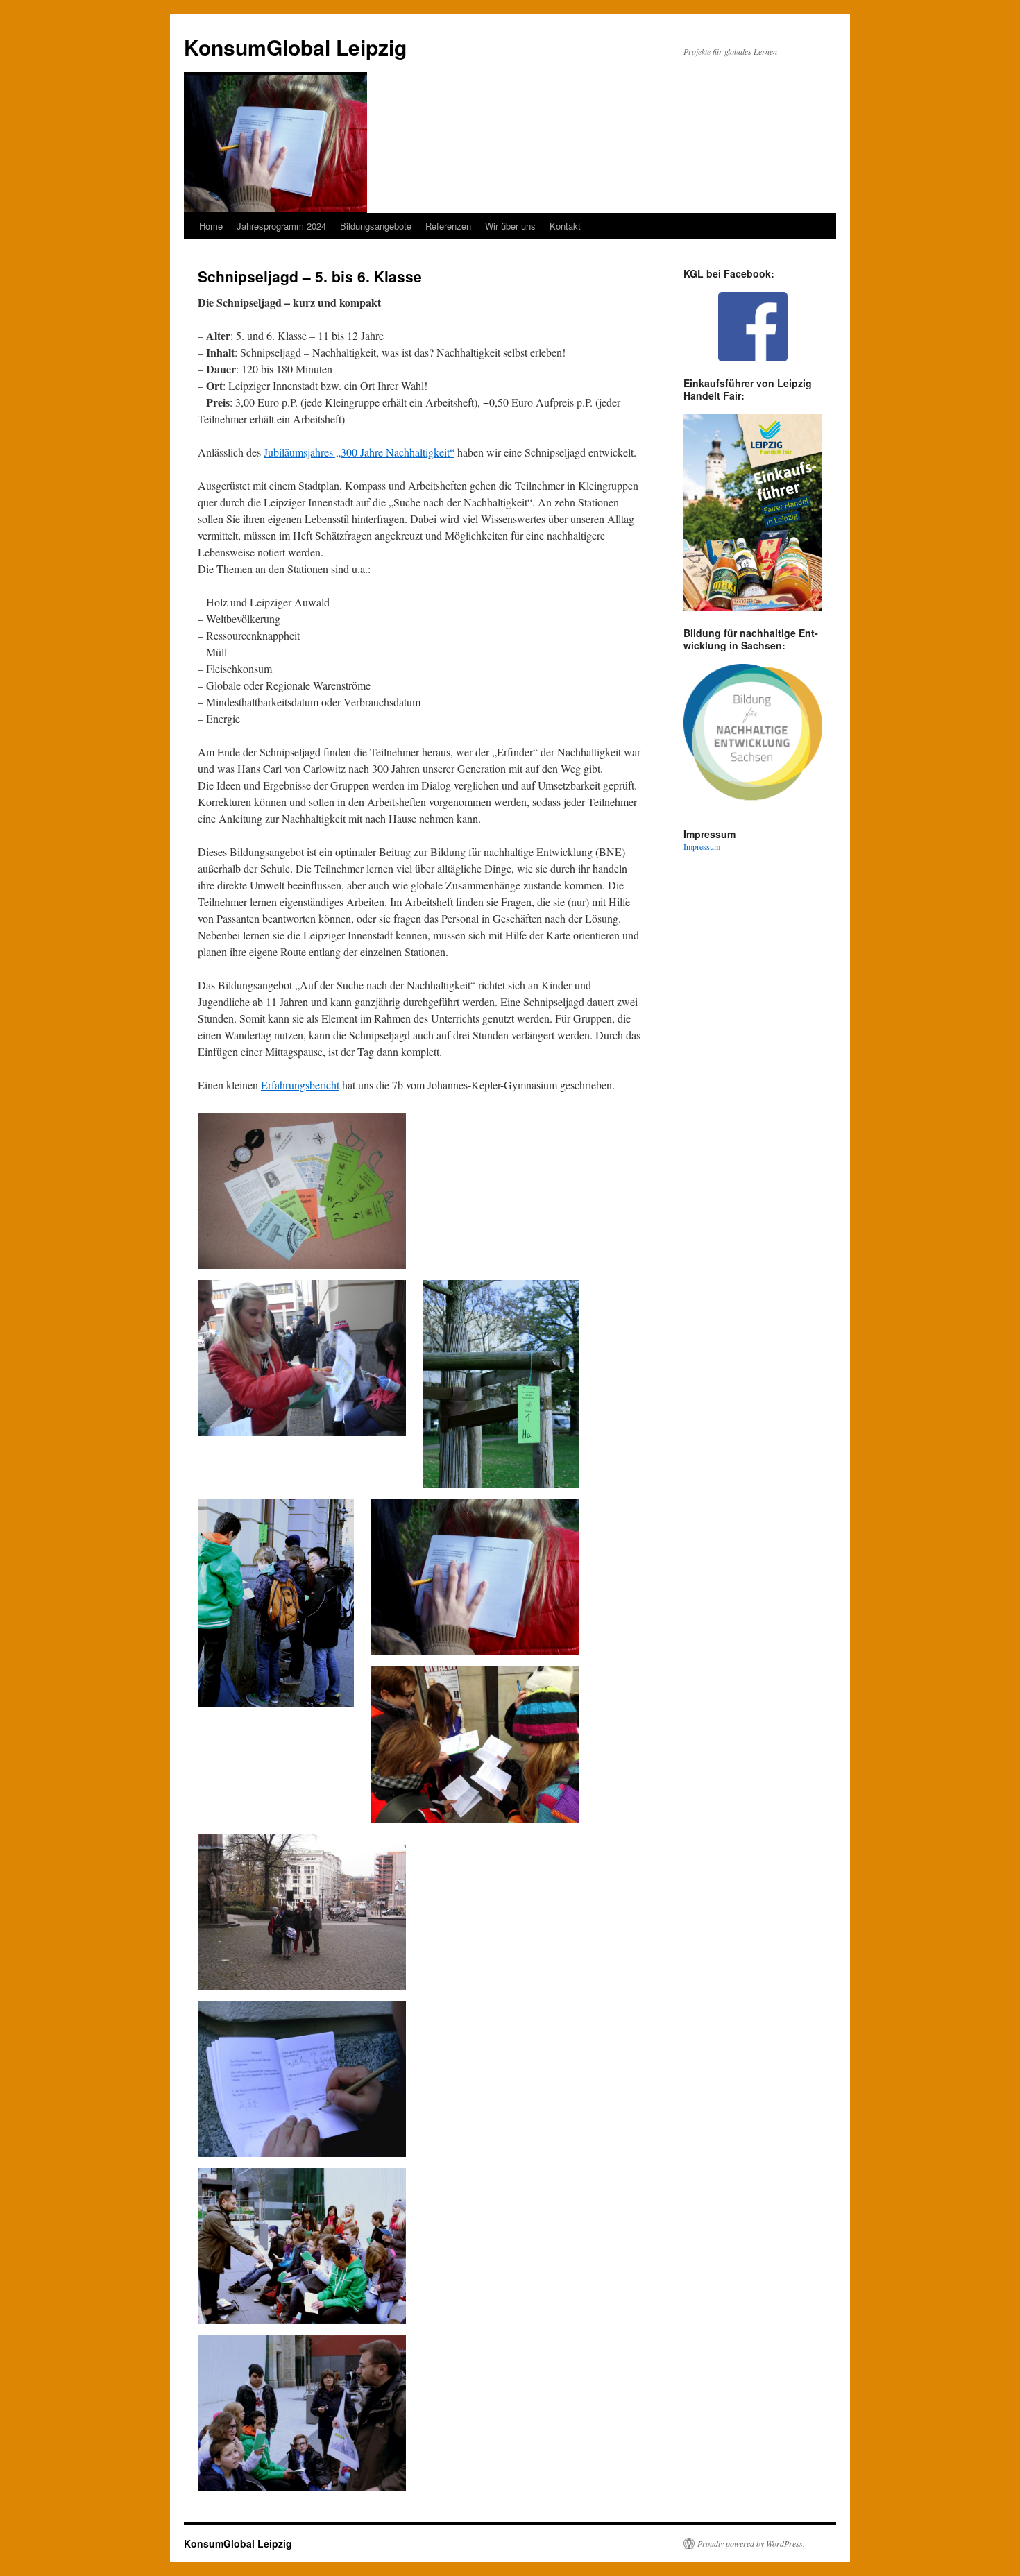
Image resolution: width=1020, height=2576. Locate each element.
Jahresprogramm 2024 (281, 226)
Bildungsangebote (376, 226)
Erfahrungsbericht (300, 1085)
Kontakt (565, 226)
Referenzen (448, 226)
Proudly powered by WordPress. (751, 2543)
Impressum (702, 846)
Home (211, 226)
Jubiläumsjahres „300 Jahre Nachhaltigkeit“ (359, 452)
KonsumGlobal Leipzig (295, 47)
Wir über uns (510, 226)
